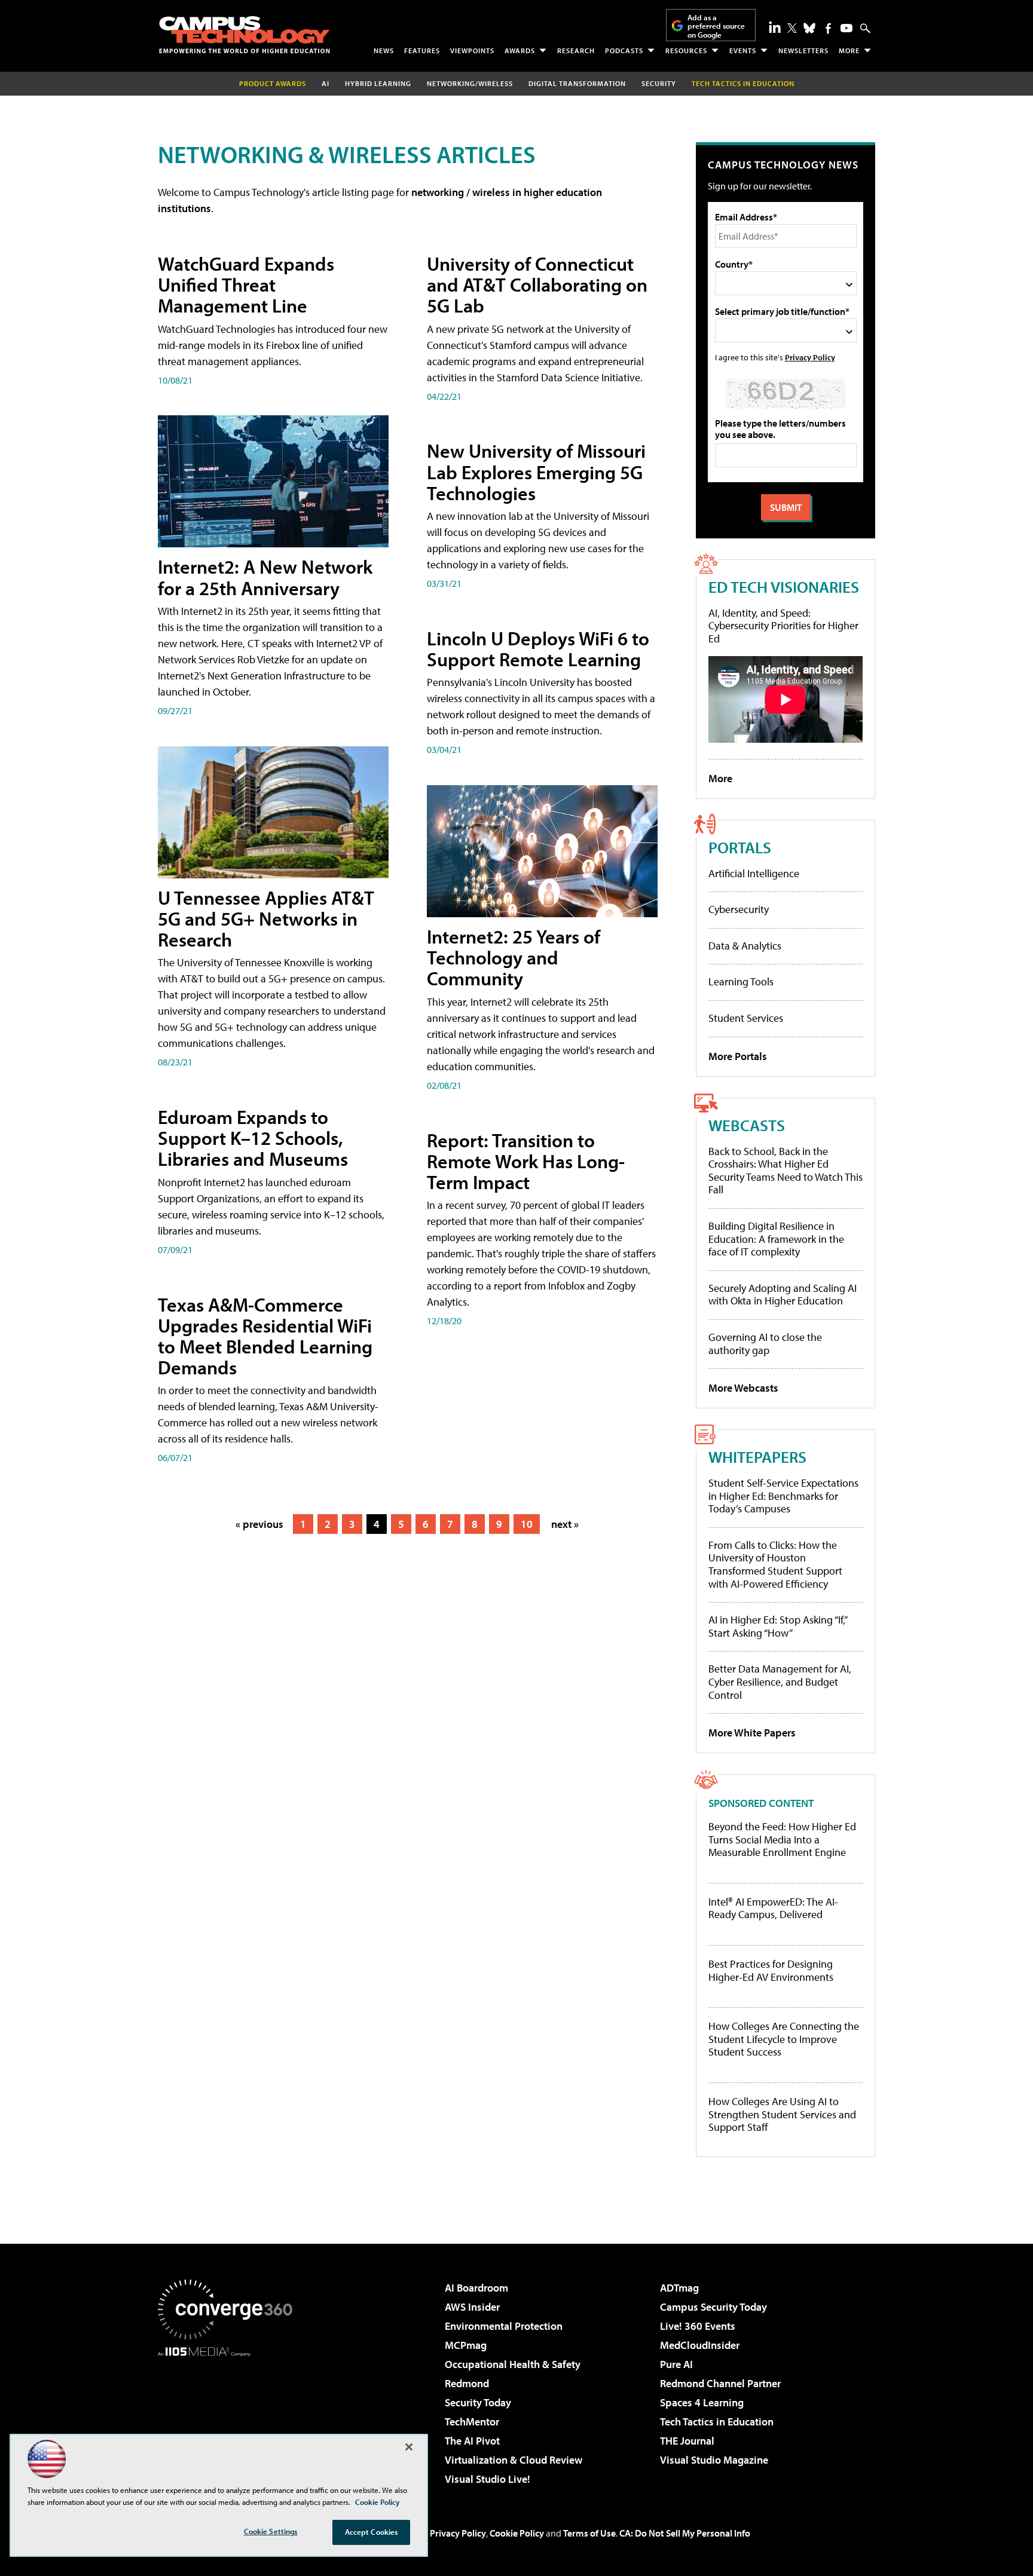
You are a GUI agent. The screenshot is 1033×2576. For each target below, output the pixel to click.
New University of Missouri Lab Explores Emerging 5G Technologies (536, 471)
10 (527, 1524)
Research (576, 50)
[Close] (409, 2447)
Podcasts (624, 50)
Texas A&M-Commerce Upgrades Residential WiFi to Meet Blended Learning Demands (265, 1336)
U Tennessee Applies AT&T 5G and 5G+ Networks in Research (266, 918)
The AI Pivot (472, 2441)
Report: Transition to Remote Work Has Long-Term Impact (526, 1161)
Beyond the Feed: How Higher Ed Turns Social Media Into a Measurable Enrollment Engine (782, 1840)
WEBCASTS (747, 1125)
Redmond (467, 2383)
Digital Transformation (577, 83)
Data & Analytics (745, 946)
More (849, 50)
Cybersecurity (739, 909)
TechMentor (472, 2422)
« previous (259, 1524)
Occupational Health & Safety (513, 2364)
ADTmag (679, 2288)
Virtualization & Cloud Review (514, 2460)
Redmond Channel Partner (720, 2383)
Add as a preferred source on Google (716, 26)
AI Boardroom (476, 2288)
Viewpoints (472, 50)
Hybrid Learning (378, 83)
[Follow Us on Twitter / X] (792, 28)
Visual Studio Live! (488, 2479)
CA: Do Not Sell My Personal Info (685, 2533)
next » (565, 1524)
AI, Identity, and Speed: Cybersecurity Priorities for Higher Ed (783, 626)
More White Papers (752, 1733)
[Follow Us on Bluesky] (809, 28)
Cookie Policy (517, 2533)
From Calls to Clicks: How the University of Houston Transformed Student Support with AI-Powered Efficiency (775, 1564)
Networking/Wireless (470, 83)
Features (422, 50)
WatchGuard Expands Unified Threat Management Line (246, 284)
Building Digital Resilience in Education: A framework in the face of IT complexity (776, 1239)
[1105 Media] (230, 2418)
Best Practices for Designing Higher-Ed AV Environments (771, 1970)
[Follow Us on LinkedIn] (775, 27)
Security (659, 83)
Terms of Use (589, 2533)
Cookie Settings (271, 2531)
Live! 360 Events (698, 2326)
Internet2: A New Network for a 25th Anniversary (265, 577)
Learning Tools (741, 981)
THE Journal (687, 2441)
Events (743, 50)
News (384, 50)
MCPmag (466, 2345)
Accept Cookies (372, 2532)
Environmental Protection (504, 2326)
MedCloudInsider (700, 2345)
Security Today (478, 2402)
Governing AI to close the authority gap (765, 1344)
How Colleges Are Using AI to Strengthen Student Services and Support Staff (782, 2114)
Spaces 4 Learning (702, 2402)
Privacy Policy (810, 357)
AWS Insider (472, 2307)
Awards (520, 50)
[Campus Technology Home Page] (245, 35)
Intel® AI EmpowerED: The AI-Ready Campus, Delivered (773, 1908)
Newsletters (803, 50)
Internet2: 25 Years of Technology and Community (514, 957)
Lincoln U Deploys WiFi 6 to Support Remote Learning (538, 649)
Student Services (746, 1018)
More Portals (738, 1056)
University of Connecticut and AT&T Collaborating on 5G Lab (537, 284)
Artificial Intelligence (754, 873)
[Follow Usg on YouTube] (846, 28)
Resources (686, 50)
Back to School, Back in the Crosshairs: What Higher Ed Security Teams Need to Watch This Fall (786, 1171)
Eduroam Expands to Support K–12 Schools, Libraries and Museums (253, 1138)
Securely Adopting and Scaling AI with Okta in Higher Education (783, 1295)
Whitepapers (757, 1457)
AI (326, 83)
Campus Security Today (713, 2307)
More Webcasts (743, 1388)
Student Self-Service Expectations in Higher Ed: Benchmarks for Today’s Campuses (783, 1496)
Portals (740, 847)
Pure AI (676, 2364)
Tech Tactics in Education (717, 2422)
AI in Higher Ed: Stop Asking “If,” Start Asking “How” (777, 1626)
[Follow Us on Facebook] (828, 28)
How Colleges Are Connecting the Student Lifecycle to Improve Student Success (784, 2039)
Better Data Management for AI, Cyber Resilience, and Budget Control (780, 1681)
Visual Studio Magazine (714, 2460)
